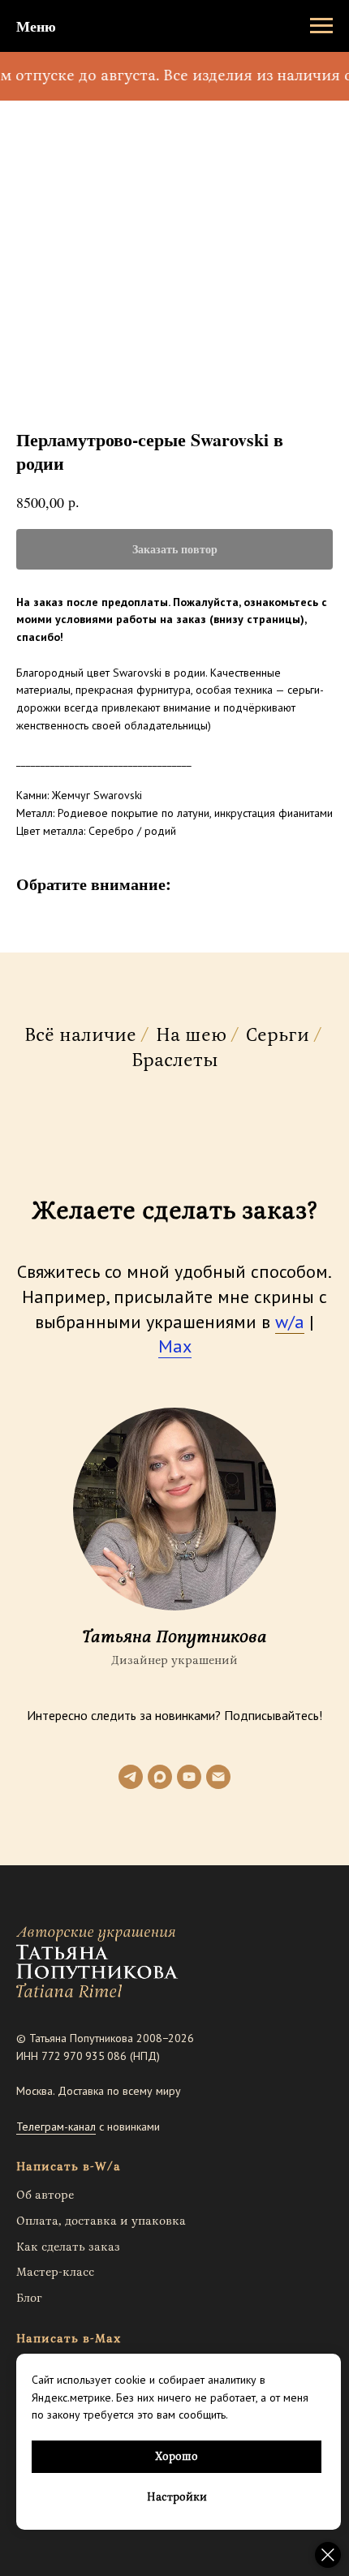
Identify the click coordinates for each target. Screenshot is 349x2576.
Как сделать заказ (68, 2247)
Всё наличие (80, 1036)
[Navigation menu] (321, 26)
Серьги (278, 1036)
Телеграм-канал (56, 2127)
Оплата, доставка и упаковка (101, 2221)
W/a (108, 2167)
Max (175, 1346)
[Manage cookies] (328, 2555)
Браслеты (175, 1061)
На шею (191, 1036)
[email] (218, 1777)
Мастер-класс (55, 2272)
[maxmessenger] (160, 1777)
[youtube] (189, 1777)
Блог (29, 2298)
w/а (290, 1322)
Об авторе (45, 2195)
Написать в (53, 2167)
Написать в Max (69, 2339)
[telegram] (131, 1777)
